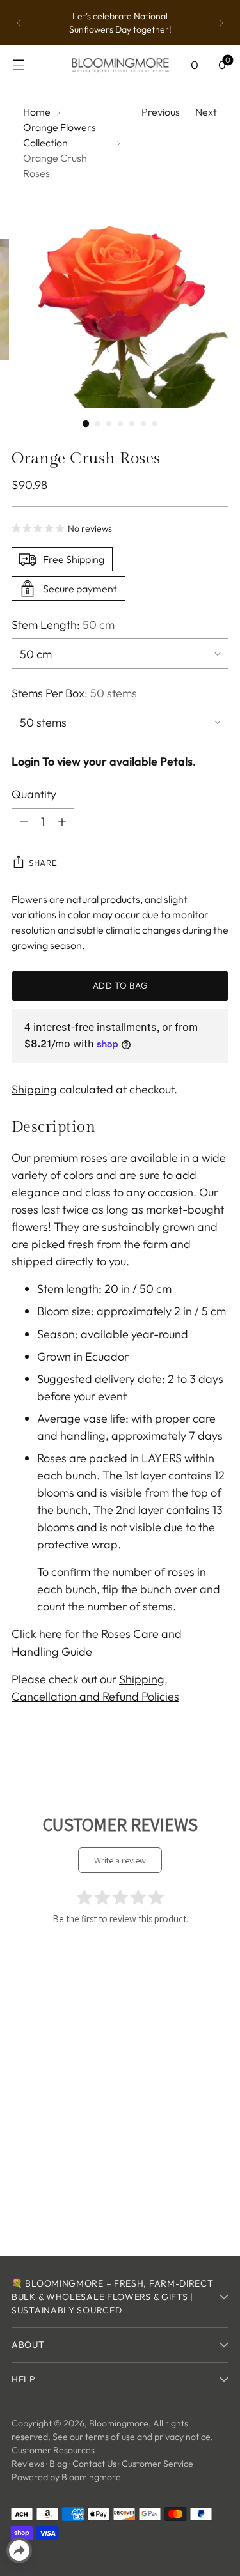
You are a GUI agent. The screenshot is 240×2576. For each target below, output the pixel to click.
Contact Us (94, 2464)
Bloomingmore (119, 2423)
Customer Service (157, 2464)
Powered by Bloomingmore (66, 2477)
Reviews (28, 2464)
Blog (58, 2464)
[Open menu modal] (18, 65)
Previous (161, 112)
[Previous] (19, 23)
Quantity (34, 794)
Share (43, 863)
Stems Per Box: (74, 693)
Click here (37, 1634)
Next (206, 112)
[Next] (221, 23)
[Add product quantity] (62, 822)
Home (37, 112)
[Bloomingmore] (120, 64)
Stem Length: (63, 625)
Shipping (34, 1089)
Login (26, 761)
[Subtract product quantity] (24, 822)
